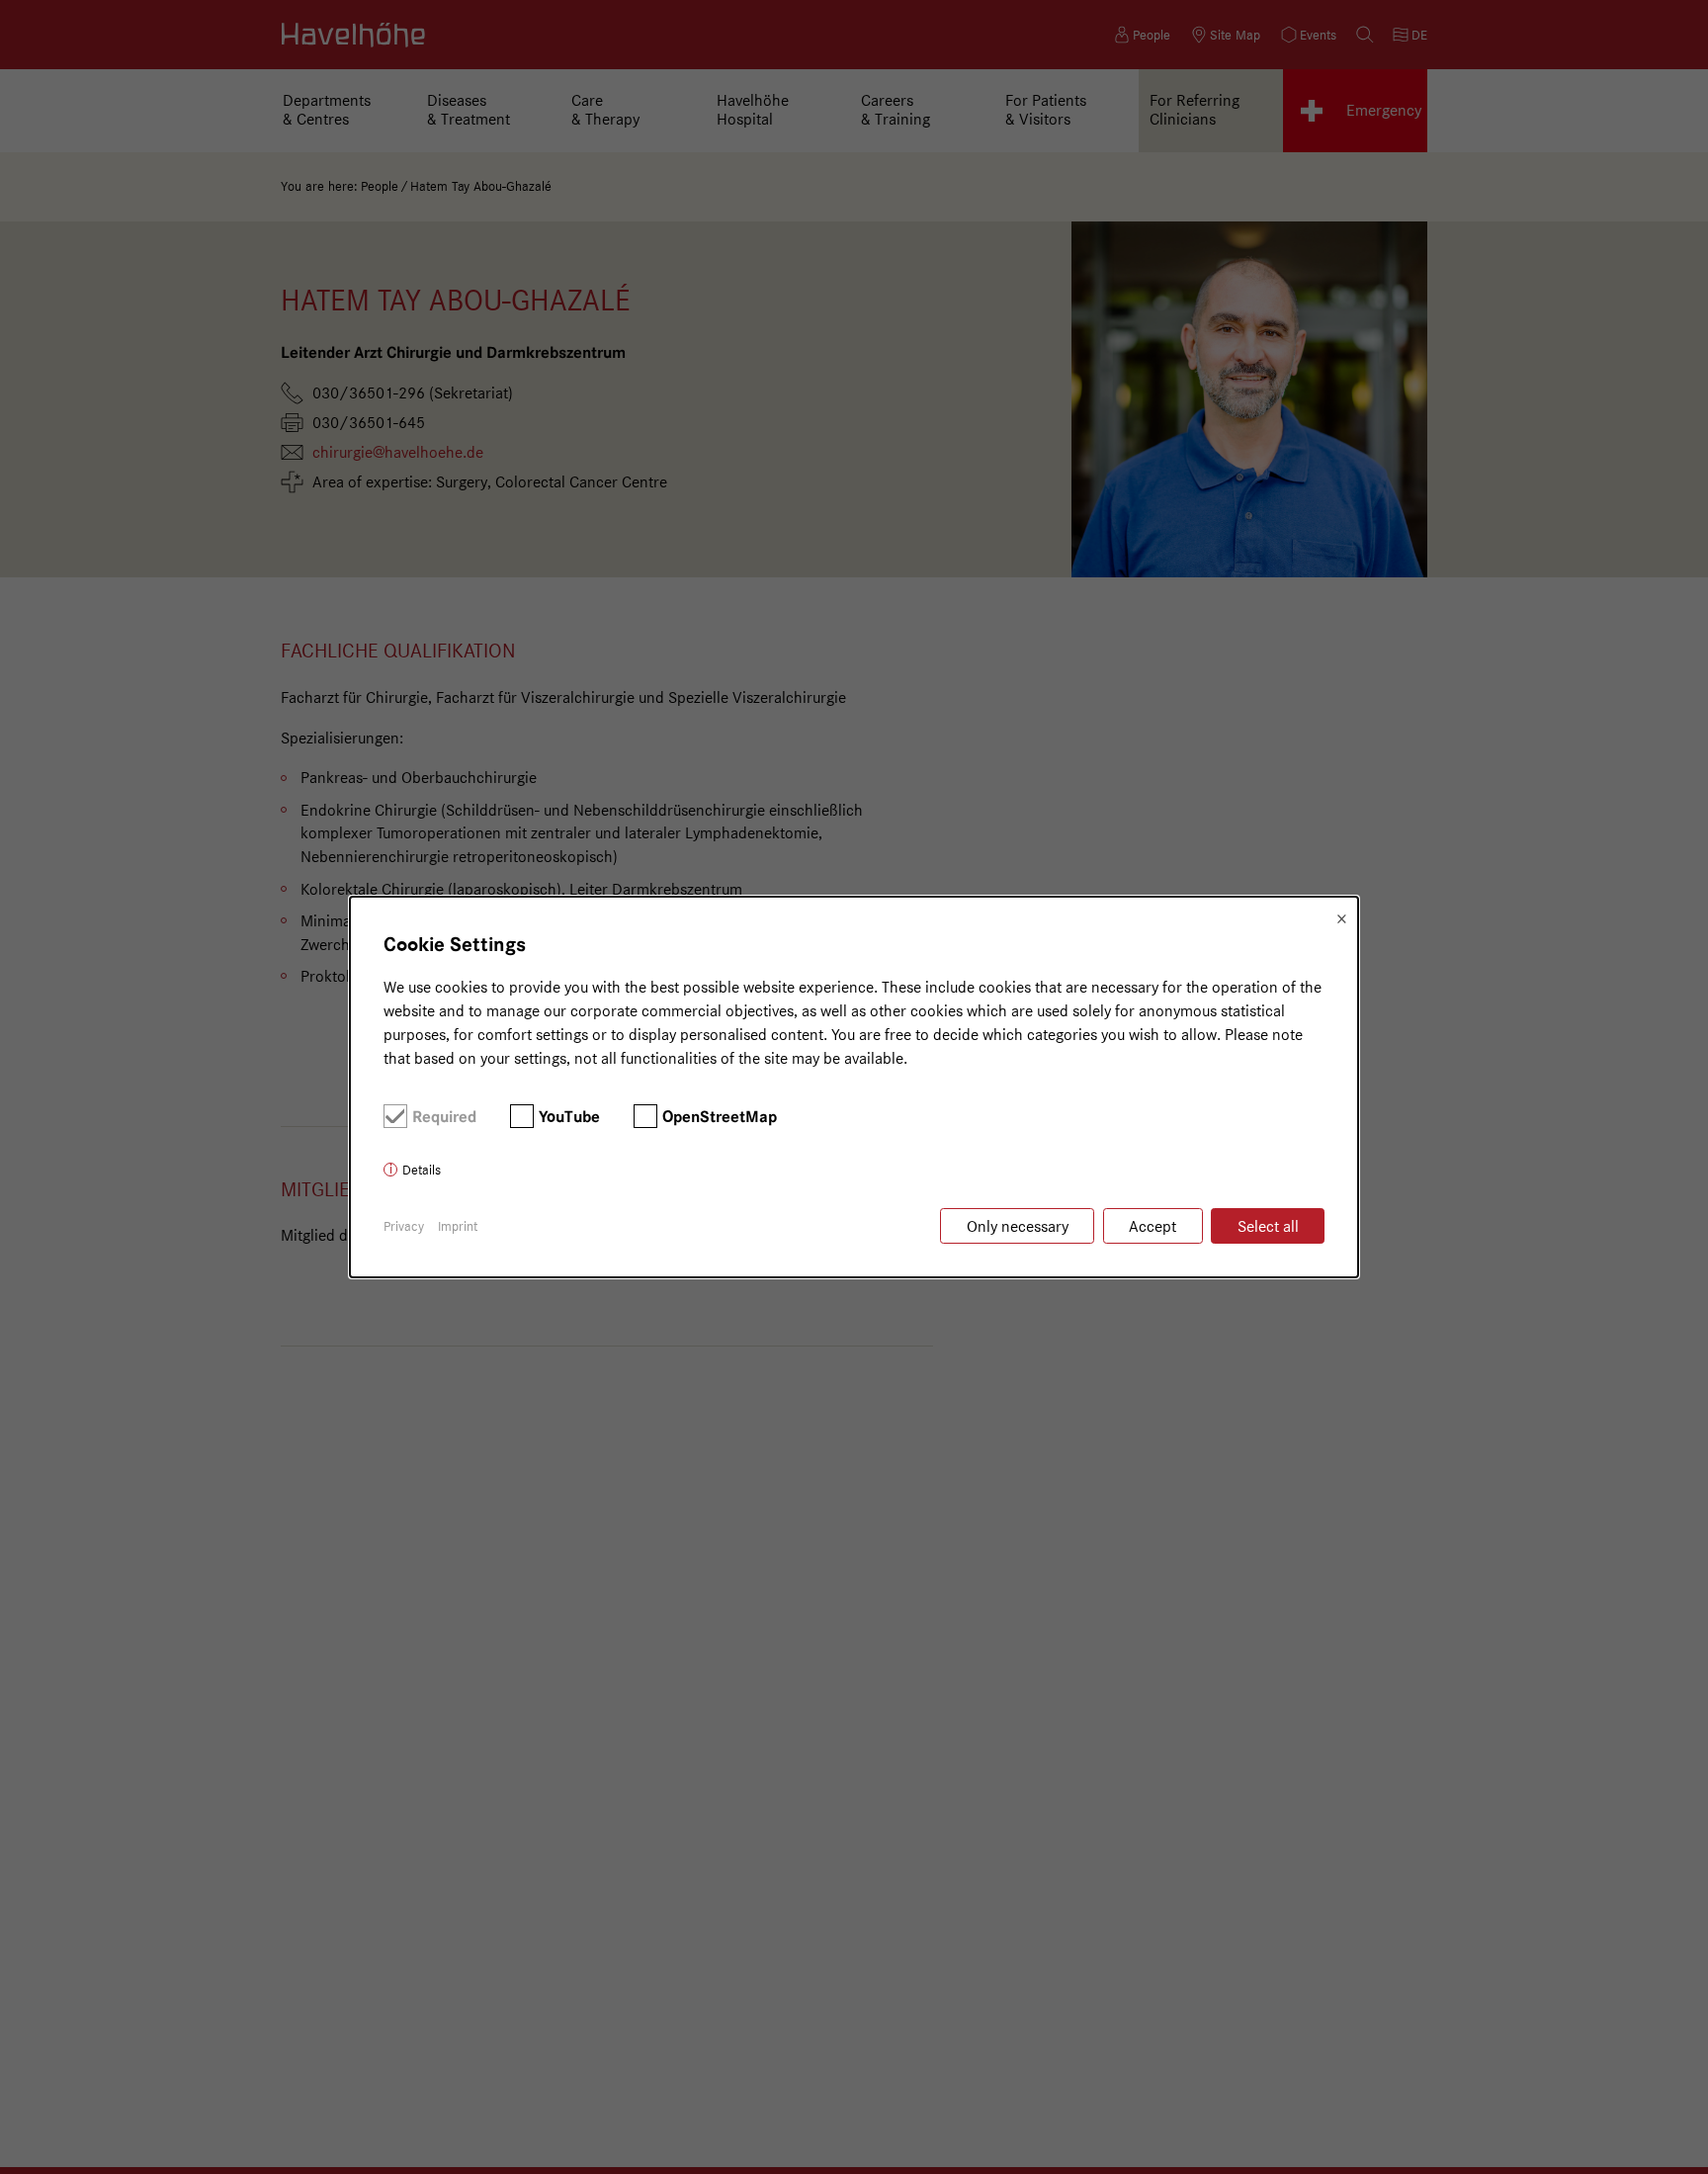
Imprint (458, 1226)
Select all (1268, 1226)
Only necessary (1018, 1226)
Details (422, 1170)
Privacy (404, 1226)
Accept (1153, 1226)
